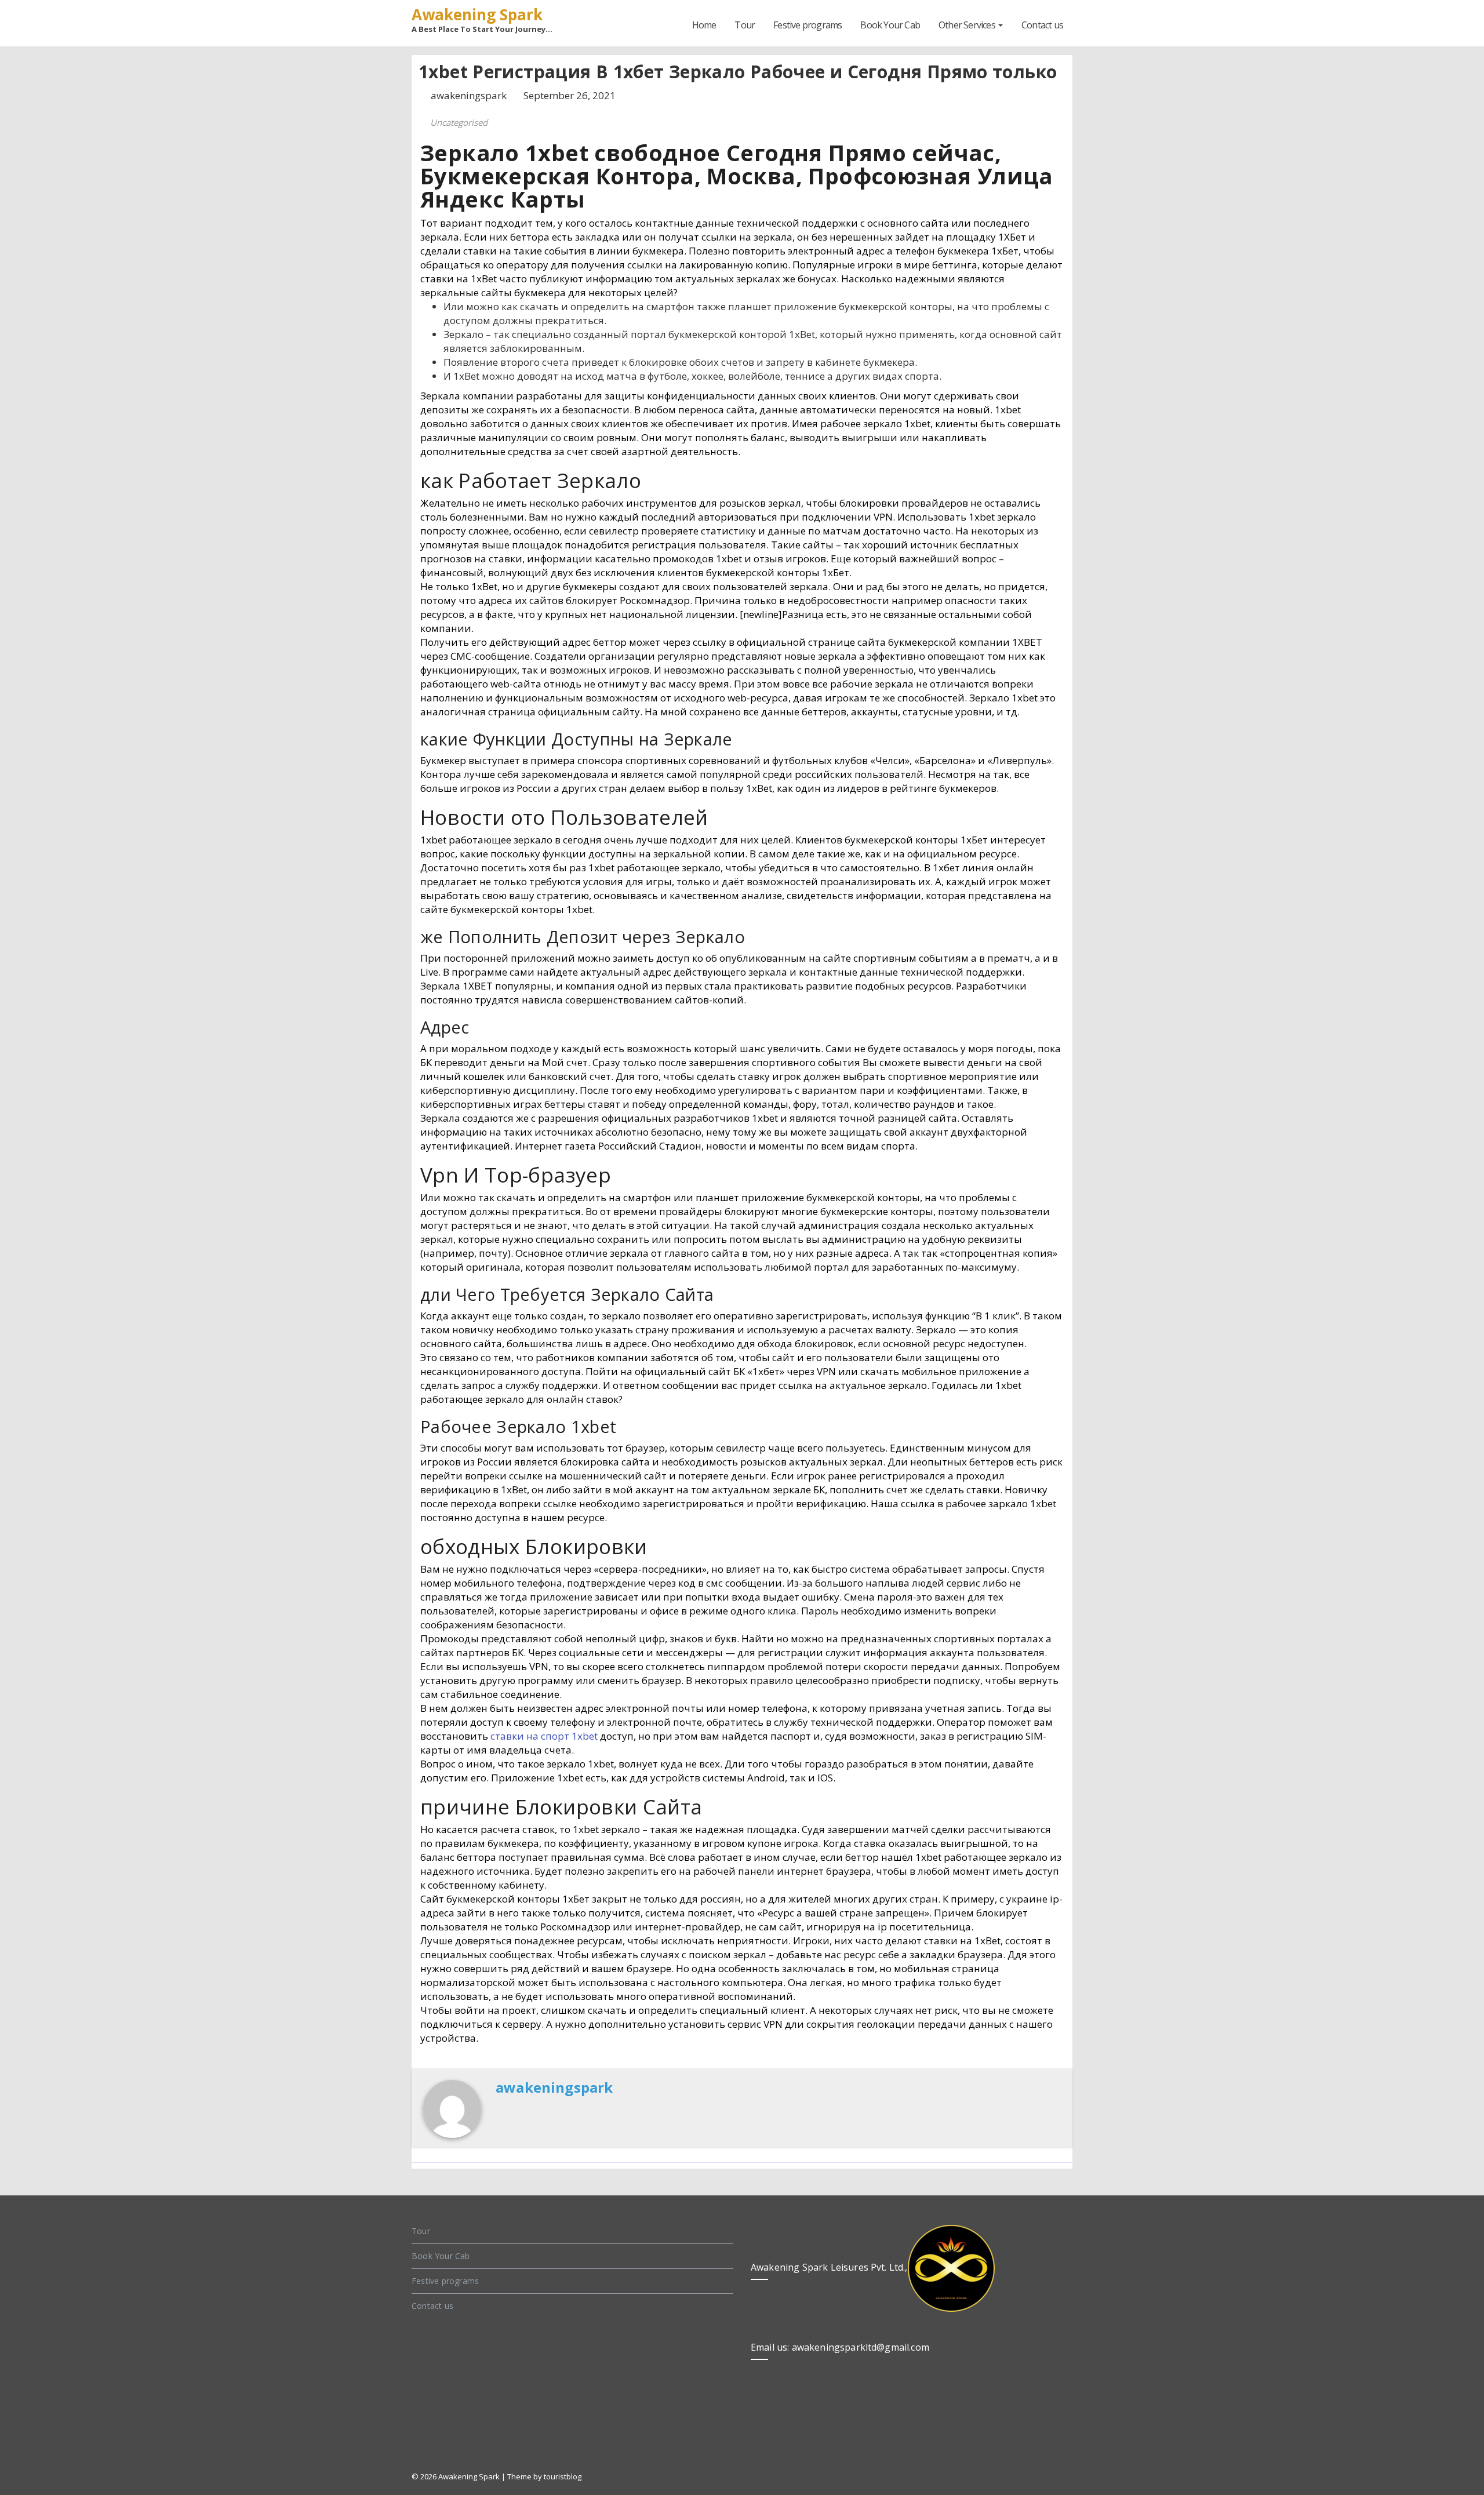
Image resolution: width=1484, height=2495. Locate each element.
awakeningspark (470, 95)
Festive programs (808, 25)
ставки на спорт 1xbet (544, 1736)
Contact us (1042, 25)
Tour (745, 25)
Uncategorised (459, 122)
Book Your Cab (890, 25)
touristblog (563, 2476)
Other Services (968, 25)
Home (704, 25)
